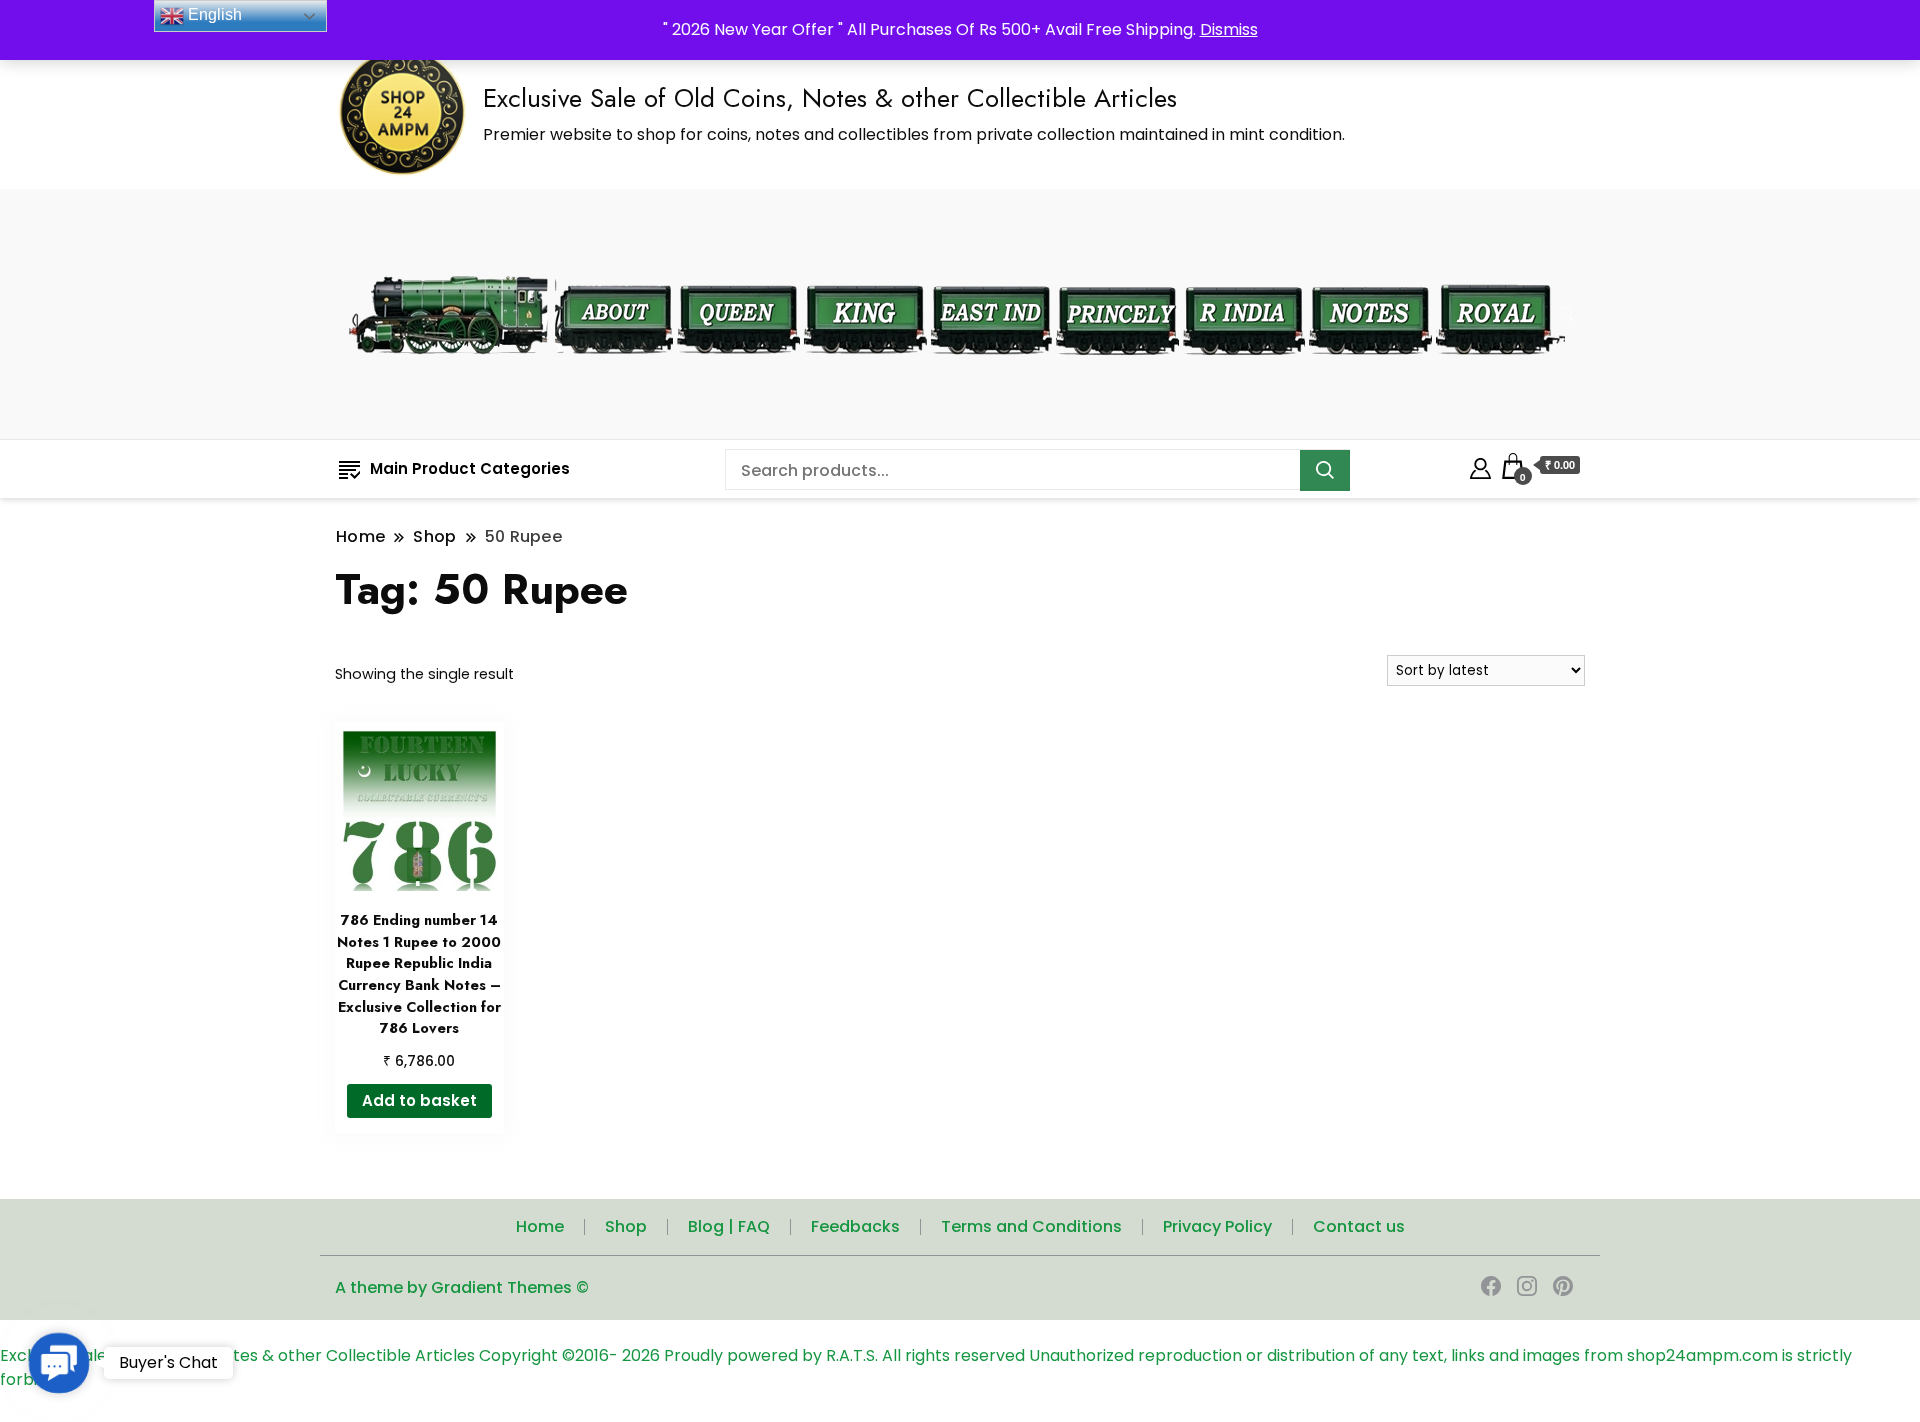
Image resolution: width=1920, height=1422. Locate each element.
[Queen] (738, 272)
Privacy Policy (1217, 1226)
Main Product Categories (470, 468)
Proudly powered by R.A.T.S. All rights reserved (844, 1355)
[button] (59, 1363)
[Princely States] (1117, 272)
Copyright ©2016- (550, 1355)
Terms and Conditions (1031, 1226)
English (213, 14)
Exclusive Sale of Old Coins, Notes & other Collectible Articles (830, 98)
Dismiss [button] (1229, 29)
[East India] (991, 272)
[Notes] (1370, 272)
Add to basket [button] (419, 1100)
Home (540, 1226)
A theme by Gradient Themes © (462, 1287)
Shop (626, 1226)
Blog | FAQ (729, 1226)
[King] (865, 272)
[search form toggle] (1567, 314)
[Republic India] (1244, 272)
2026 (643, 1355)
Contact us (1359, 1226)
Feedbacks (855, 1226)
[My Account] (1480, 465)
